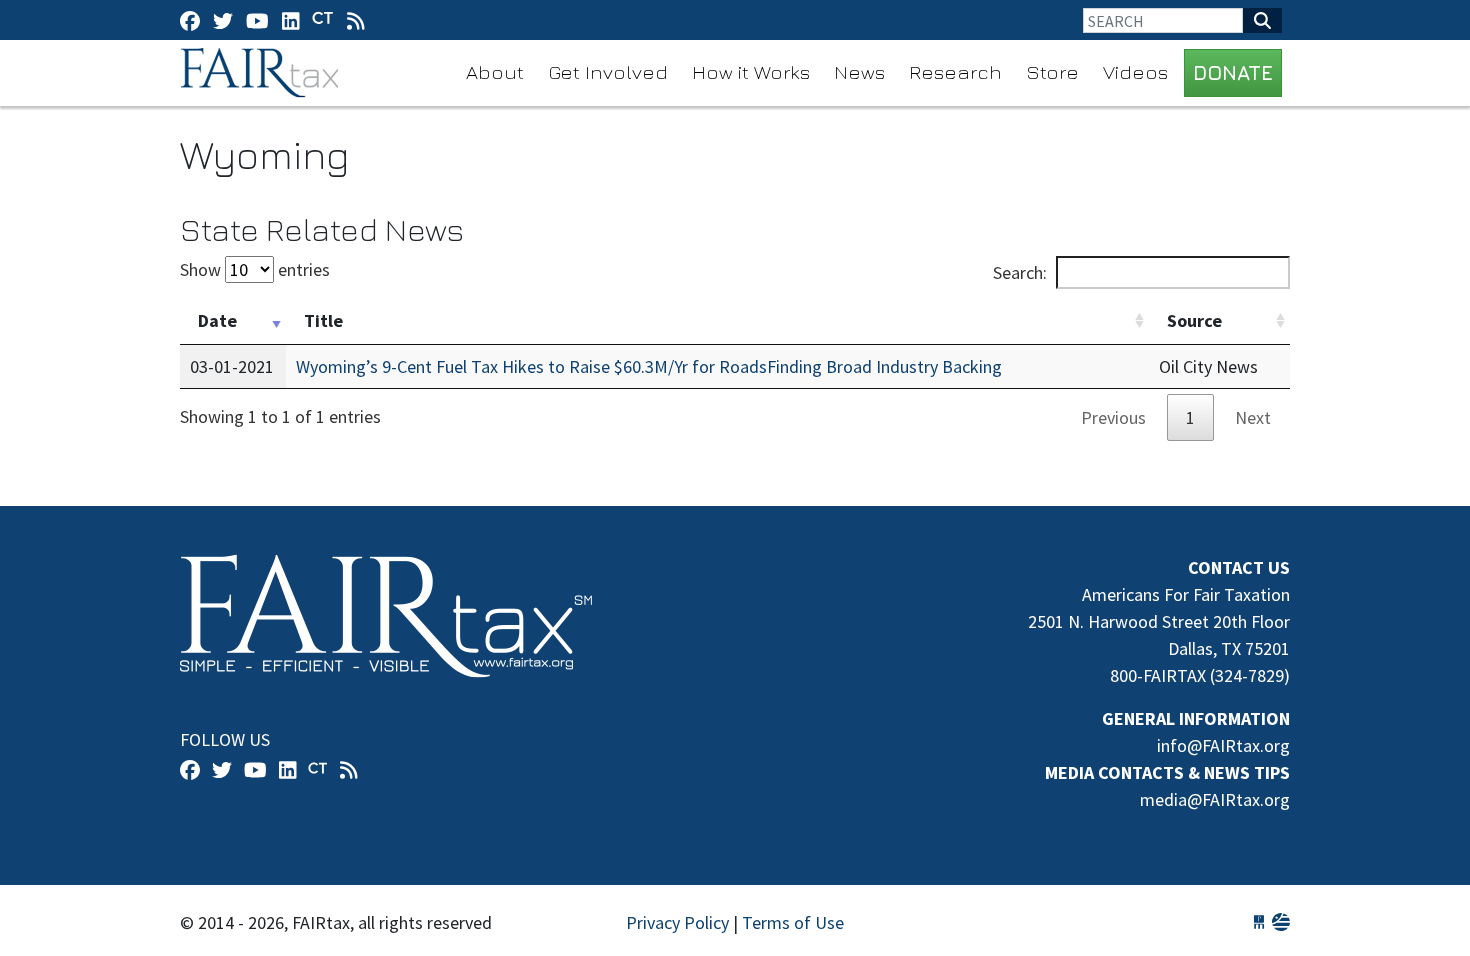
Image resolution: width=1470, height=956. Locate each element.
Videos (1135, 71)
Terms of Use (793, 922)
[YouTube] (257, 20)
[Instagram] (291, 20)
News (859, 71)
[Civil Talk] (323, 20)
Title (323, 320)
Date (217, 320)
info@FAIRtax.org (1223, 745)
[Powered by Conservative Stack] (1281, 922)
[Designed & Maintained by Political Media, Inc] (1259, 922)
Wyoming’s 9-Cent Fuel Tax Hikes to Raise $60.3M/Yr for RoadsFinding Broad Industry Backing (649, 366)
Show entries (255, 269)
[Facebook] (190, 20)
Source (1194, 320)
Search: (1020, 272)
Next (1253, 417)
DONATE (1233, 72)
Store (1052, 71)
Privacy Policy (677, 922)
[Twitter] (223, 20)
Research (955, 71)
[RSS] (356, 20)
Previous (1113, 417)
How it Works (751, 71)
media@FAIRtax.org (1215, 799)
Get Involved (608, 71)
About (495, 71)
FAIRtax (262, 73)
